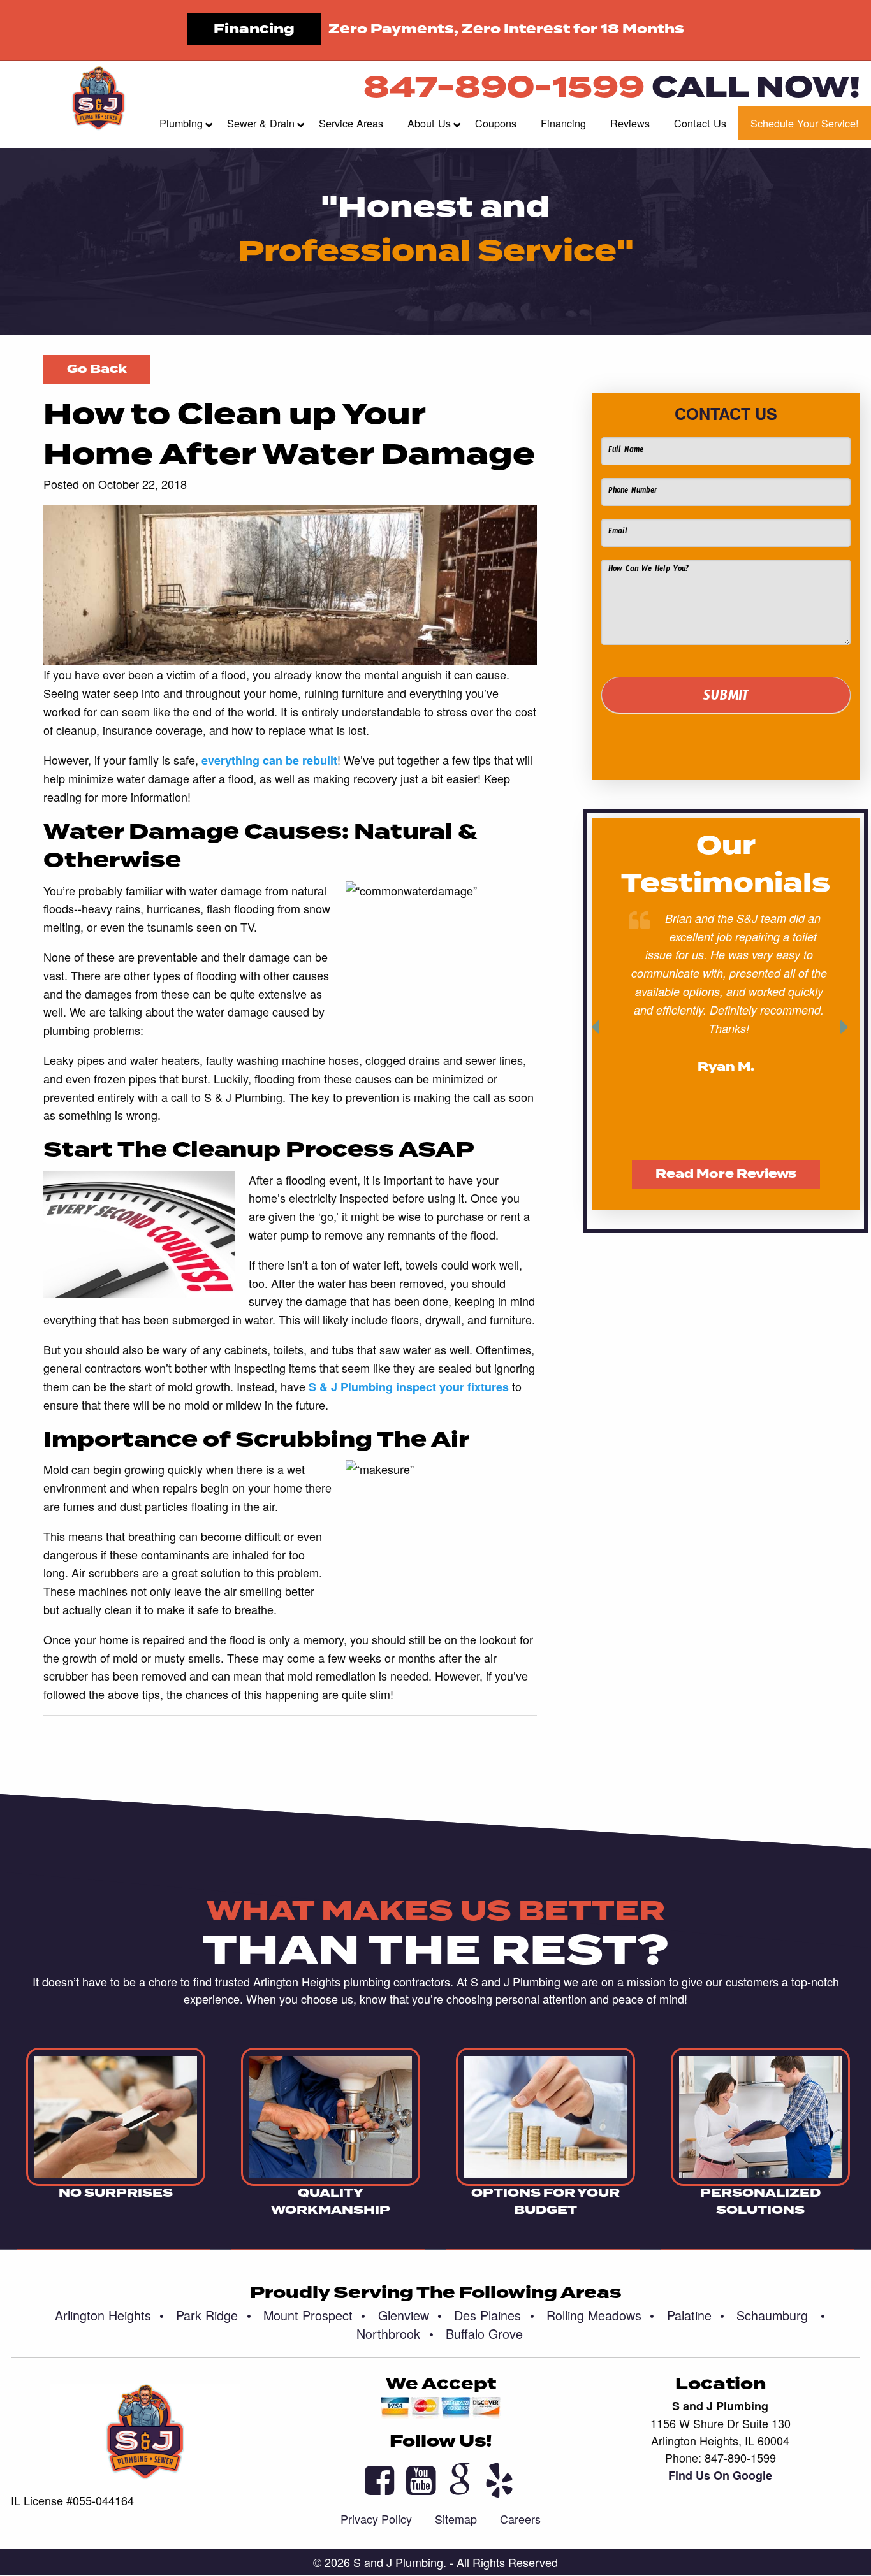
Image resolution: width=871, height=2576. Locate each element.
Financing (254, 29)
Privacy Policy (376, 2519)
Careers (520, 2519)
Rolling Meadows (600, 2315)
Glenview (410, 2315)
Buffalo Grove (484, 2334)
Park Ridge (213, 2315)
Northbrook (395, 2334)
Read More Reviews (726, 1174)
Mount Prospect (314, 2315)
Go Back (97, 369)
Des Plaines (494, 2315)
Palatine (696, 2315)
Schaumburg (780, 2315)
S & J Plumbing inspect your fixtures (409, 1387)
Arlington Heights (109, 2315)
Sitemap (456, 2519)
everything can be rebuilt (269, 760)
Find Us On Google (720, 2475)
